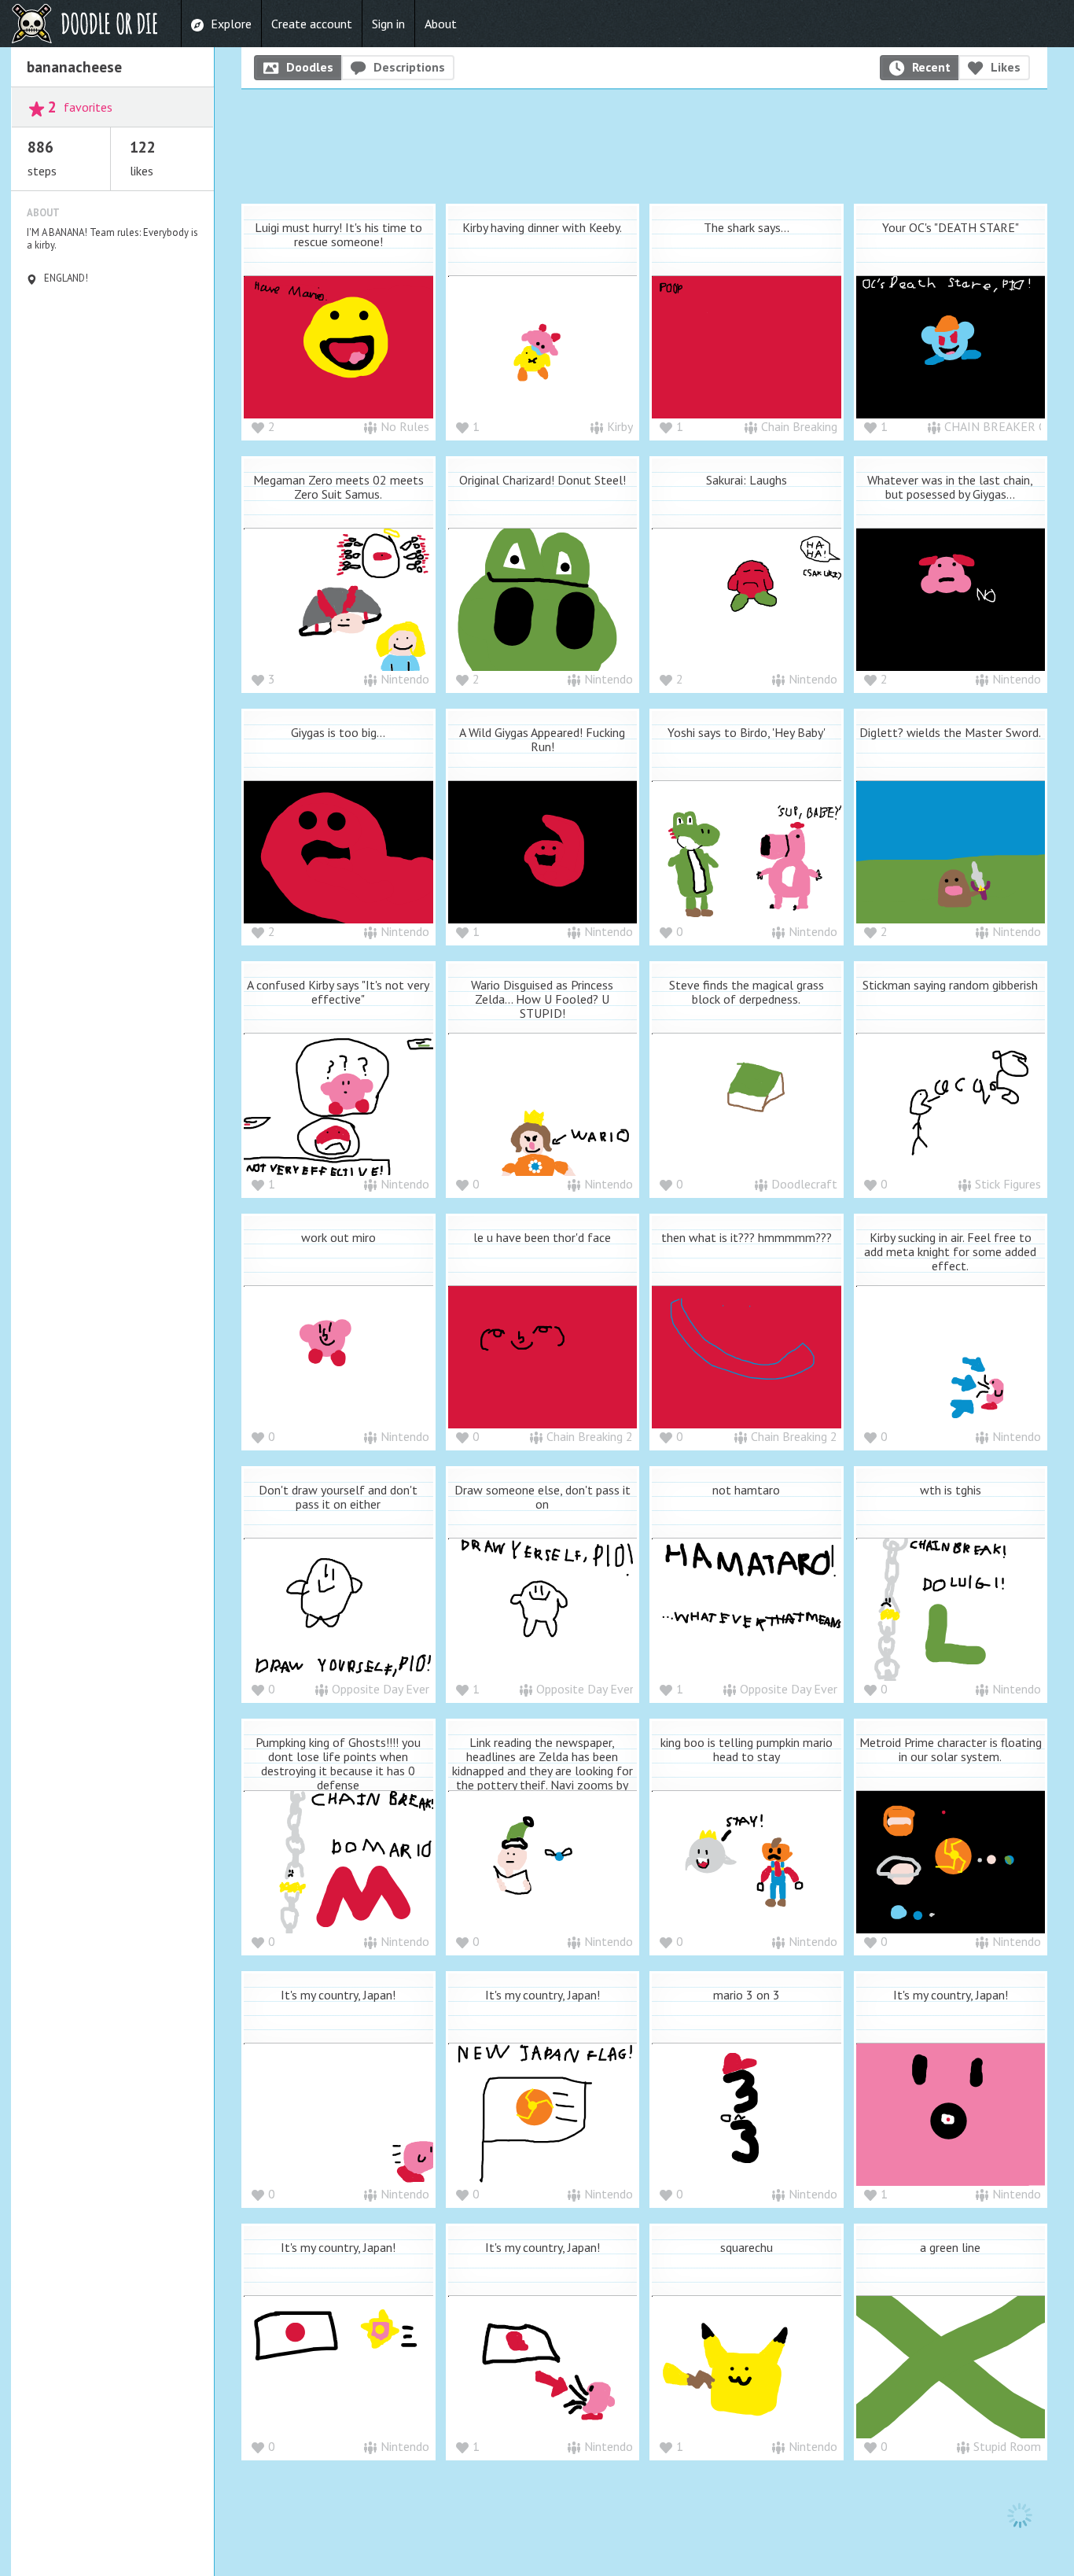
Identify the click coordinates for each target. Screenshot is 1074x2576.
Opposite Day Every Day (395, 1689)
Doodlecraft (804, 1184)
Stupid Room (1007, 2446)
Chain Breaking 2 (590, 1436)
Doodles (310, 67)
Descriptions (409, 67)
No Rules (405, 426)
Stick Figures (1008, 1184)
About (441, 24)
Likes (1006, 67)
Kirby (620, 426)
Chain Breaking (799, 426)
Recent (931, 67)
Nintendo (405, 679)
